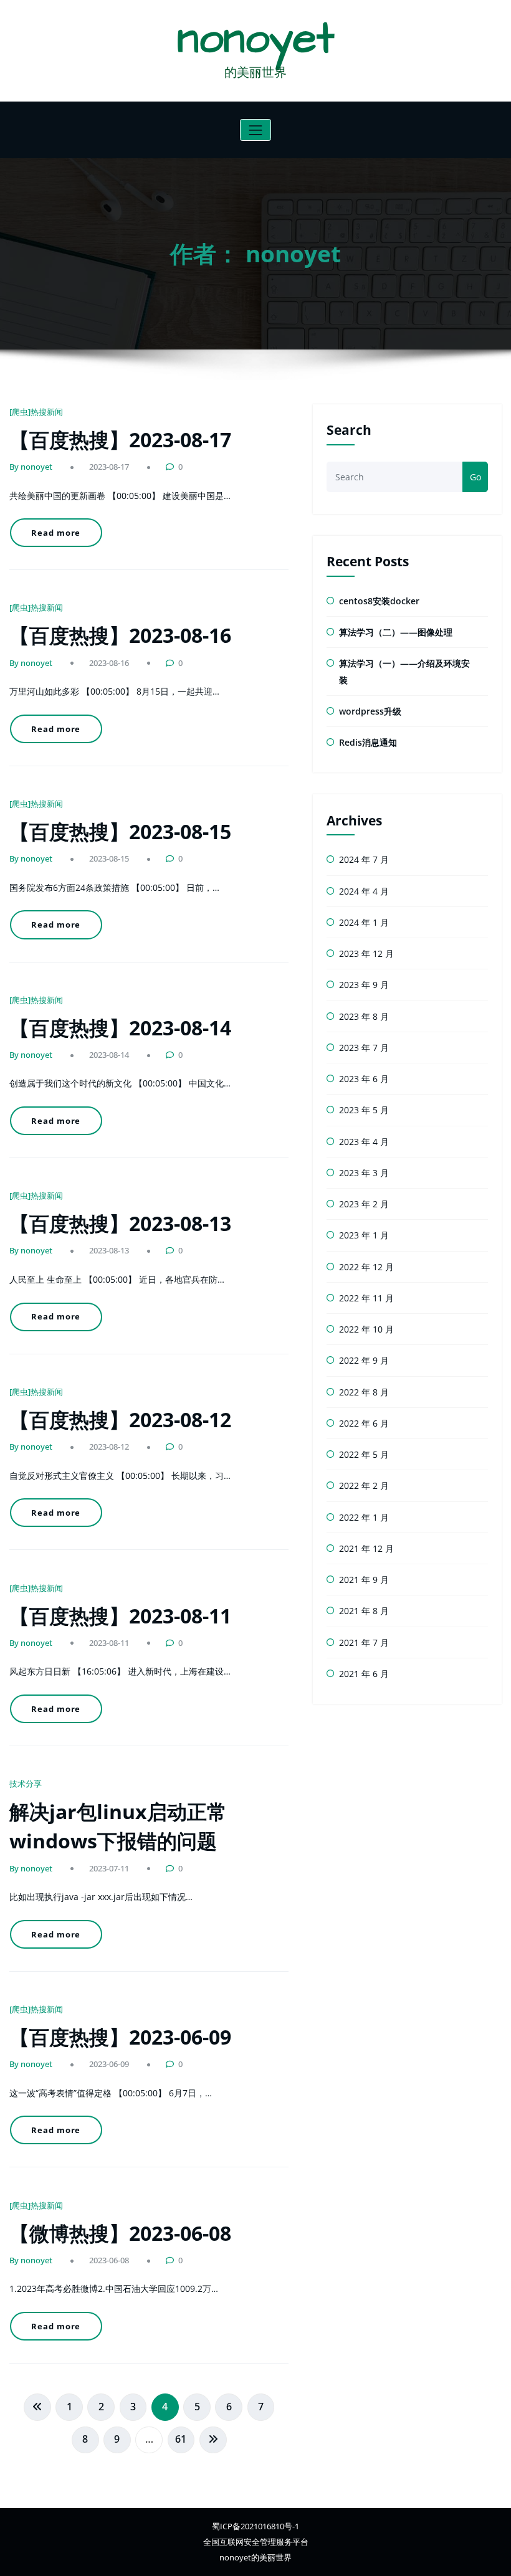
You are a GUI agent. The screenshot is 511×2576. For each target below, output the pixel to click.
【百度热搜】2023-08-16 (120, 635)
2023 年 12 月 (366, 953)
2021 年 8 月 (364, 1611)
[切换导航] (255, 130)
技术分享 (26, 1784)
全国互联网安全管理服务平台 (256, 2542)
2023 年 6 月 (364, 1079)
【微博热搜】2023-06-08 (120, 2233)
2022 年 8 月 (364, 1392)
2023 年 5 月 (364, 1110)
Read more (56, 533)
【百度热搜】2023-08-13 (120, 1223)
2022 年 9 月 (364, 1360)
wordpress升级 (370, 711)
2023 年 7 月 (364, 1048)
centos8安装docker (379, 601)
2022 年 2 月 (364, 1485)
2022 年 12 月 (366, 1267)
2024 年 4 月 (364, 891)
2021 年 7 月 (364, 1642)
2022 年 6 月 (364, 1423)
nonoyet (255, 39)
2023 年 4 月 (364, 1142)
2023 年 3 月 (364, 1173)
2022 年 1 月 (364, 1517)
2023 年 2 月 (364, 1204)
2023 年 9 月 (364, 985)
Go (475, 477)
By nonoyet (31, 467)
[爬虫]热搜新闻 (36, 412)
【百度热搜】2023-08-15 (120, 831)
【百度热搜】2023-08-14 (120, 1028)
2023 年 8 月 (364, 1016)
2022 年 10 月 (366, 1329)
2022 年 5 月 (364, 1454)
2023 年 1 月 (364, 1235)
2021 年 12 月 (366, 1548)
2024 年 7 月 (364, 859)
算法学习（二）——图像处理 (396, 632)
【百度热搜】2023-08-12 (120, 1419)
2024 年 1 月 (364, 922)
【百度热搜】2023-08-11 (120, 1616)
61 (181, 2439)
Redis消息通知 (368, 742)
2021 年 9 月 (364, 1580)
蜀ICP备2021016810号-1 (255, 2526)
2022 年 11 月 (366, 1298)
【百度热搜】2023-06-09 (120, 2037)
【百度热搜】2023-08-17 (120, 440)
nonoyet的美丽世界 (255, 2557)
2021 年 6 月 (364, 1674)
